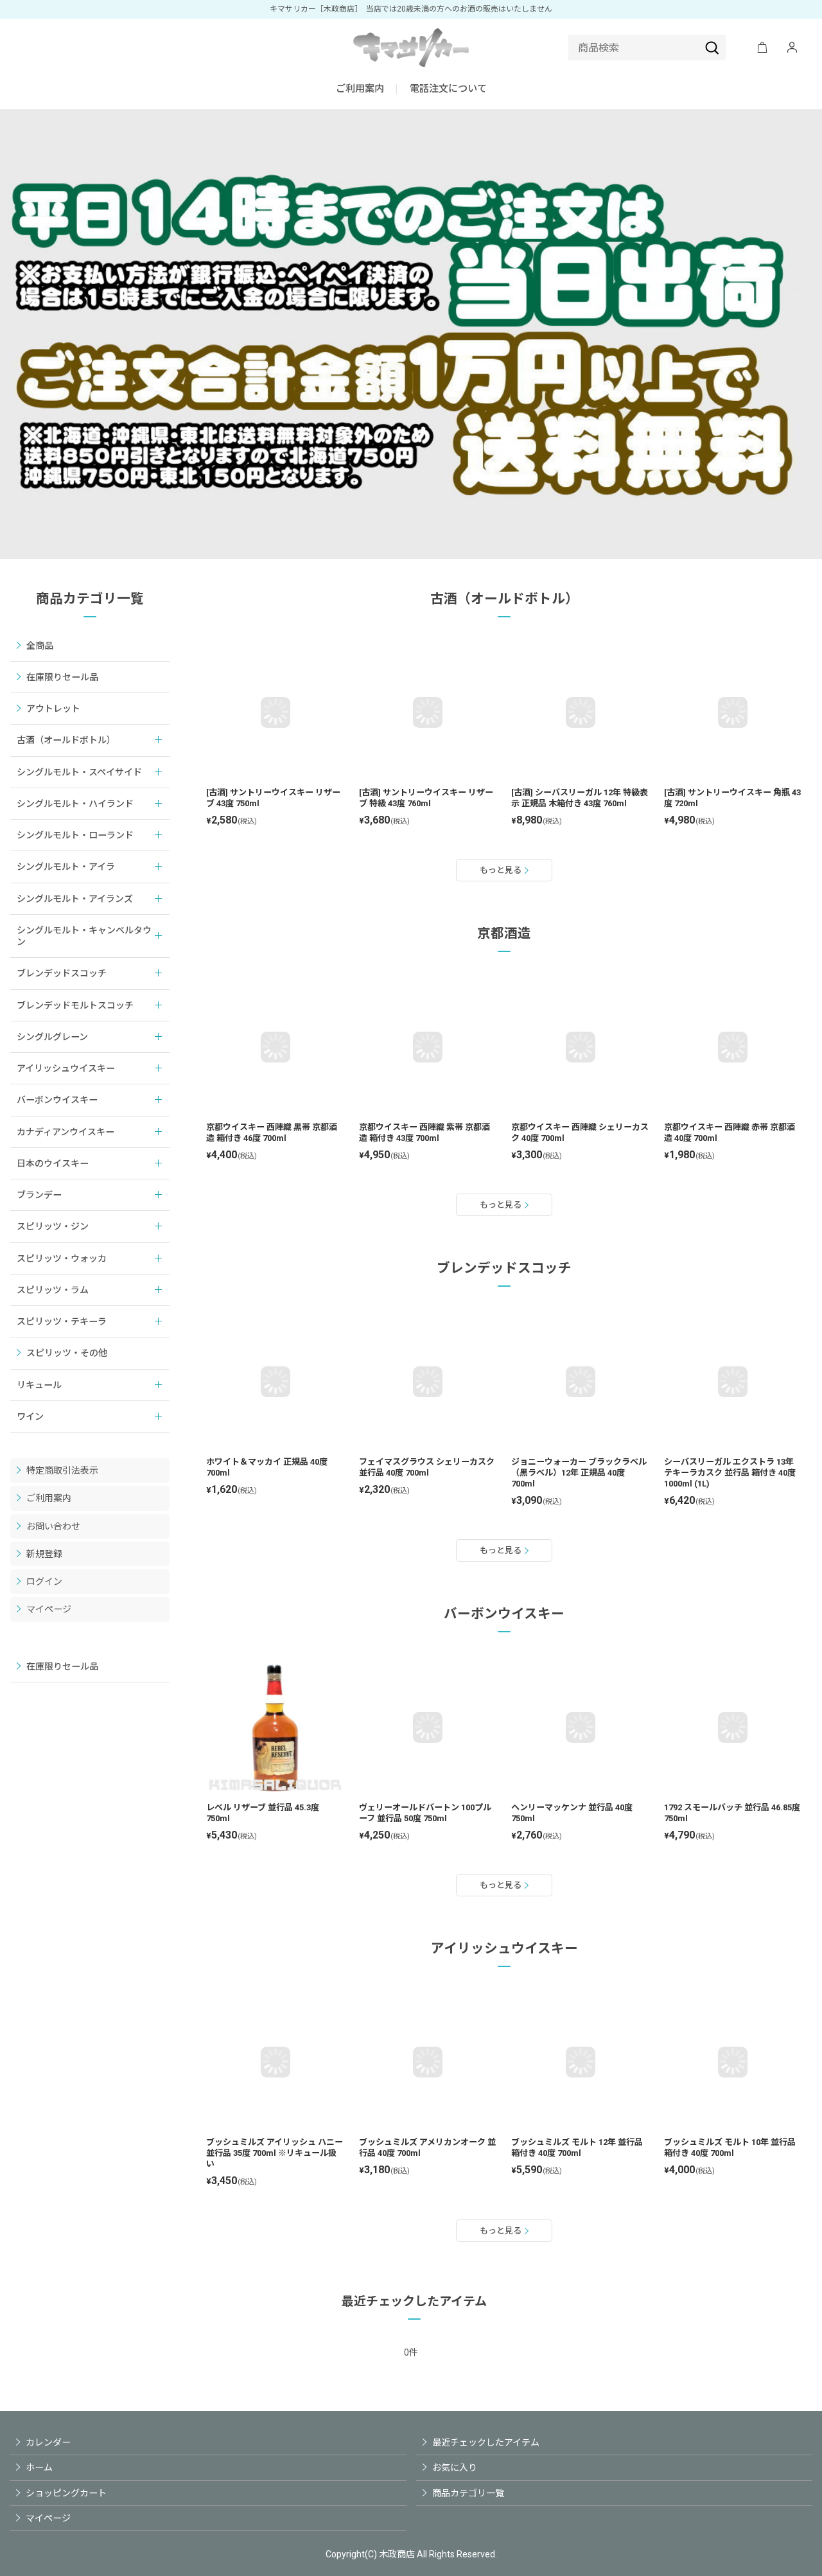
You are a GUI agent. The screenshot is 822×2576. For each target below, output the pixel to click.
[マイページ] (792, 48)
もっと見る (501, 870)
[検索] (712, 48)
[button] (448, 90)
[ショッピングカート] (762, 48)
